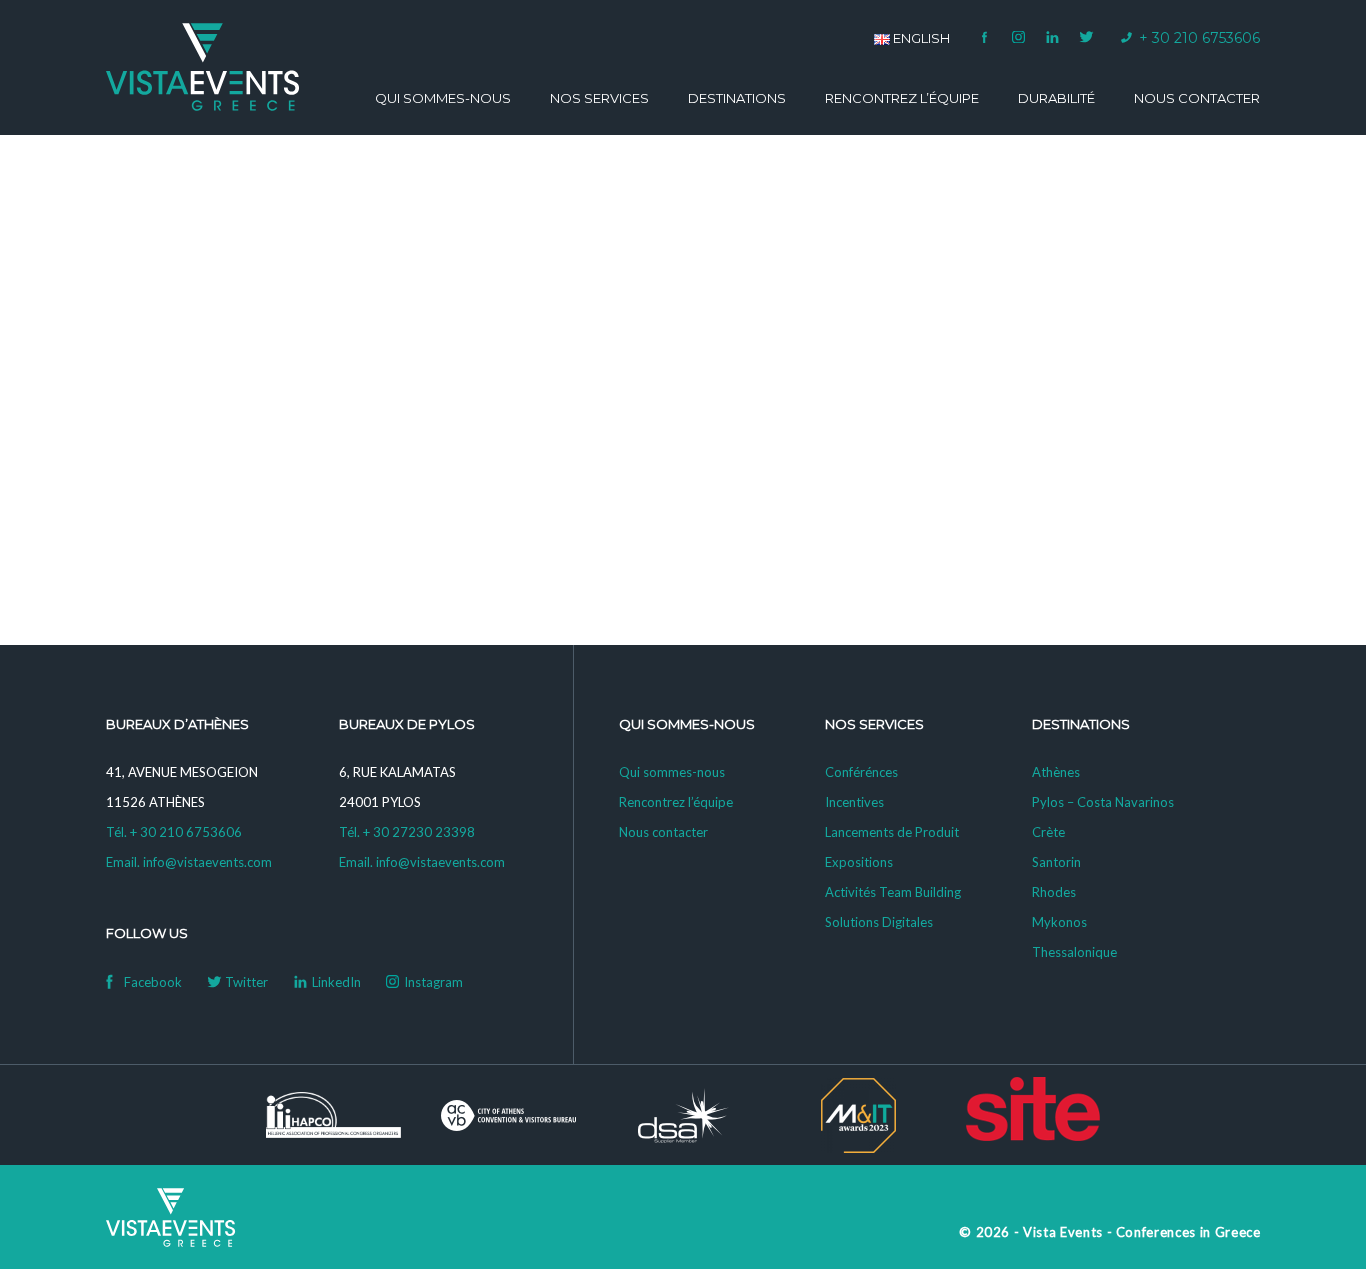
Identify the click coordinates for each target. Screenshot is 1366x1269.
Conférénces (861, 772)
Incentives (854, 802)
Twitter (1087, 37)
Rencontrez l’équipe (902, 98)
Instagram (1019, 37)
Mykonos (1059, 922)
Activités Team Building (893, 892)
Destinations (737, 98)
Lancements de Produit (892, 832)
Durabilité (1056, 98)
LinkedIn (1053, 37)
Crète (1048, 832)
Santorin (1056, 862)
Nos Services (599, 98)
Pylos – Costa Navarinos (1103, 802)
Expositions (859, 862)
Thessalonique (1074, 952)
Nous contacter (1197, 98)
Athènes (1056, 772)
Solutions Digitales (879, 922)
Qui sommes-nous (443, 98)
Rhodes (1054, 892)
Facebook (985, 37)
